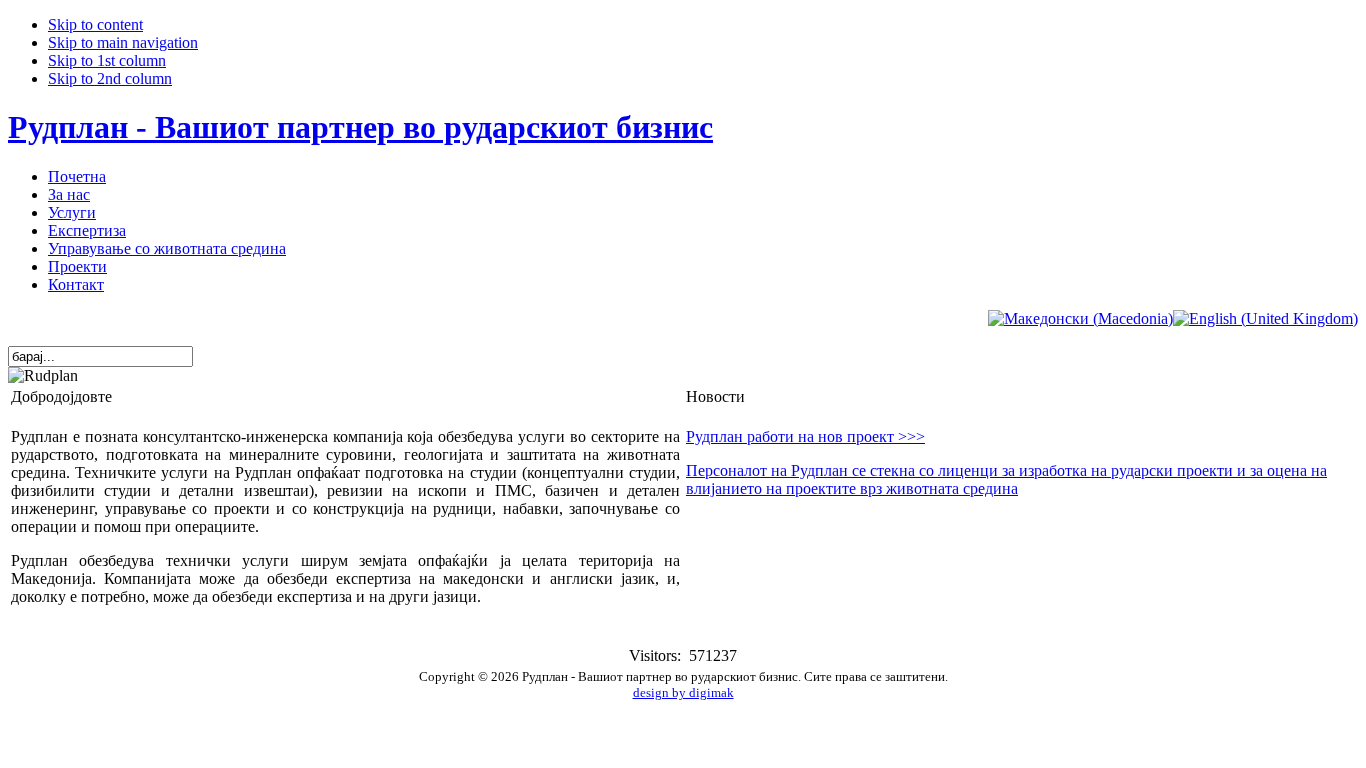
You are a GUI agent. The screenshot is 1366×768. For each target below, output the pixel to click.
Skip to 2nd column (110, 78)
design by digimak (683, 692)
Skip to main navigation (123, 42)
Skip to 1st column (107, 60)
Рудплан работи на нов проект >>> (805, 436)
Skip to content (95, 24)
